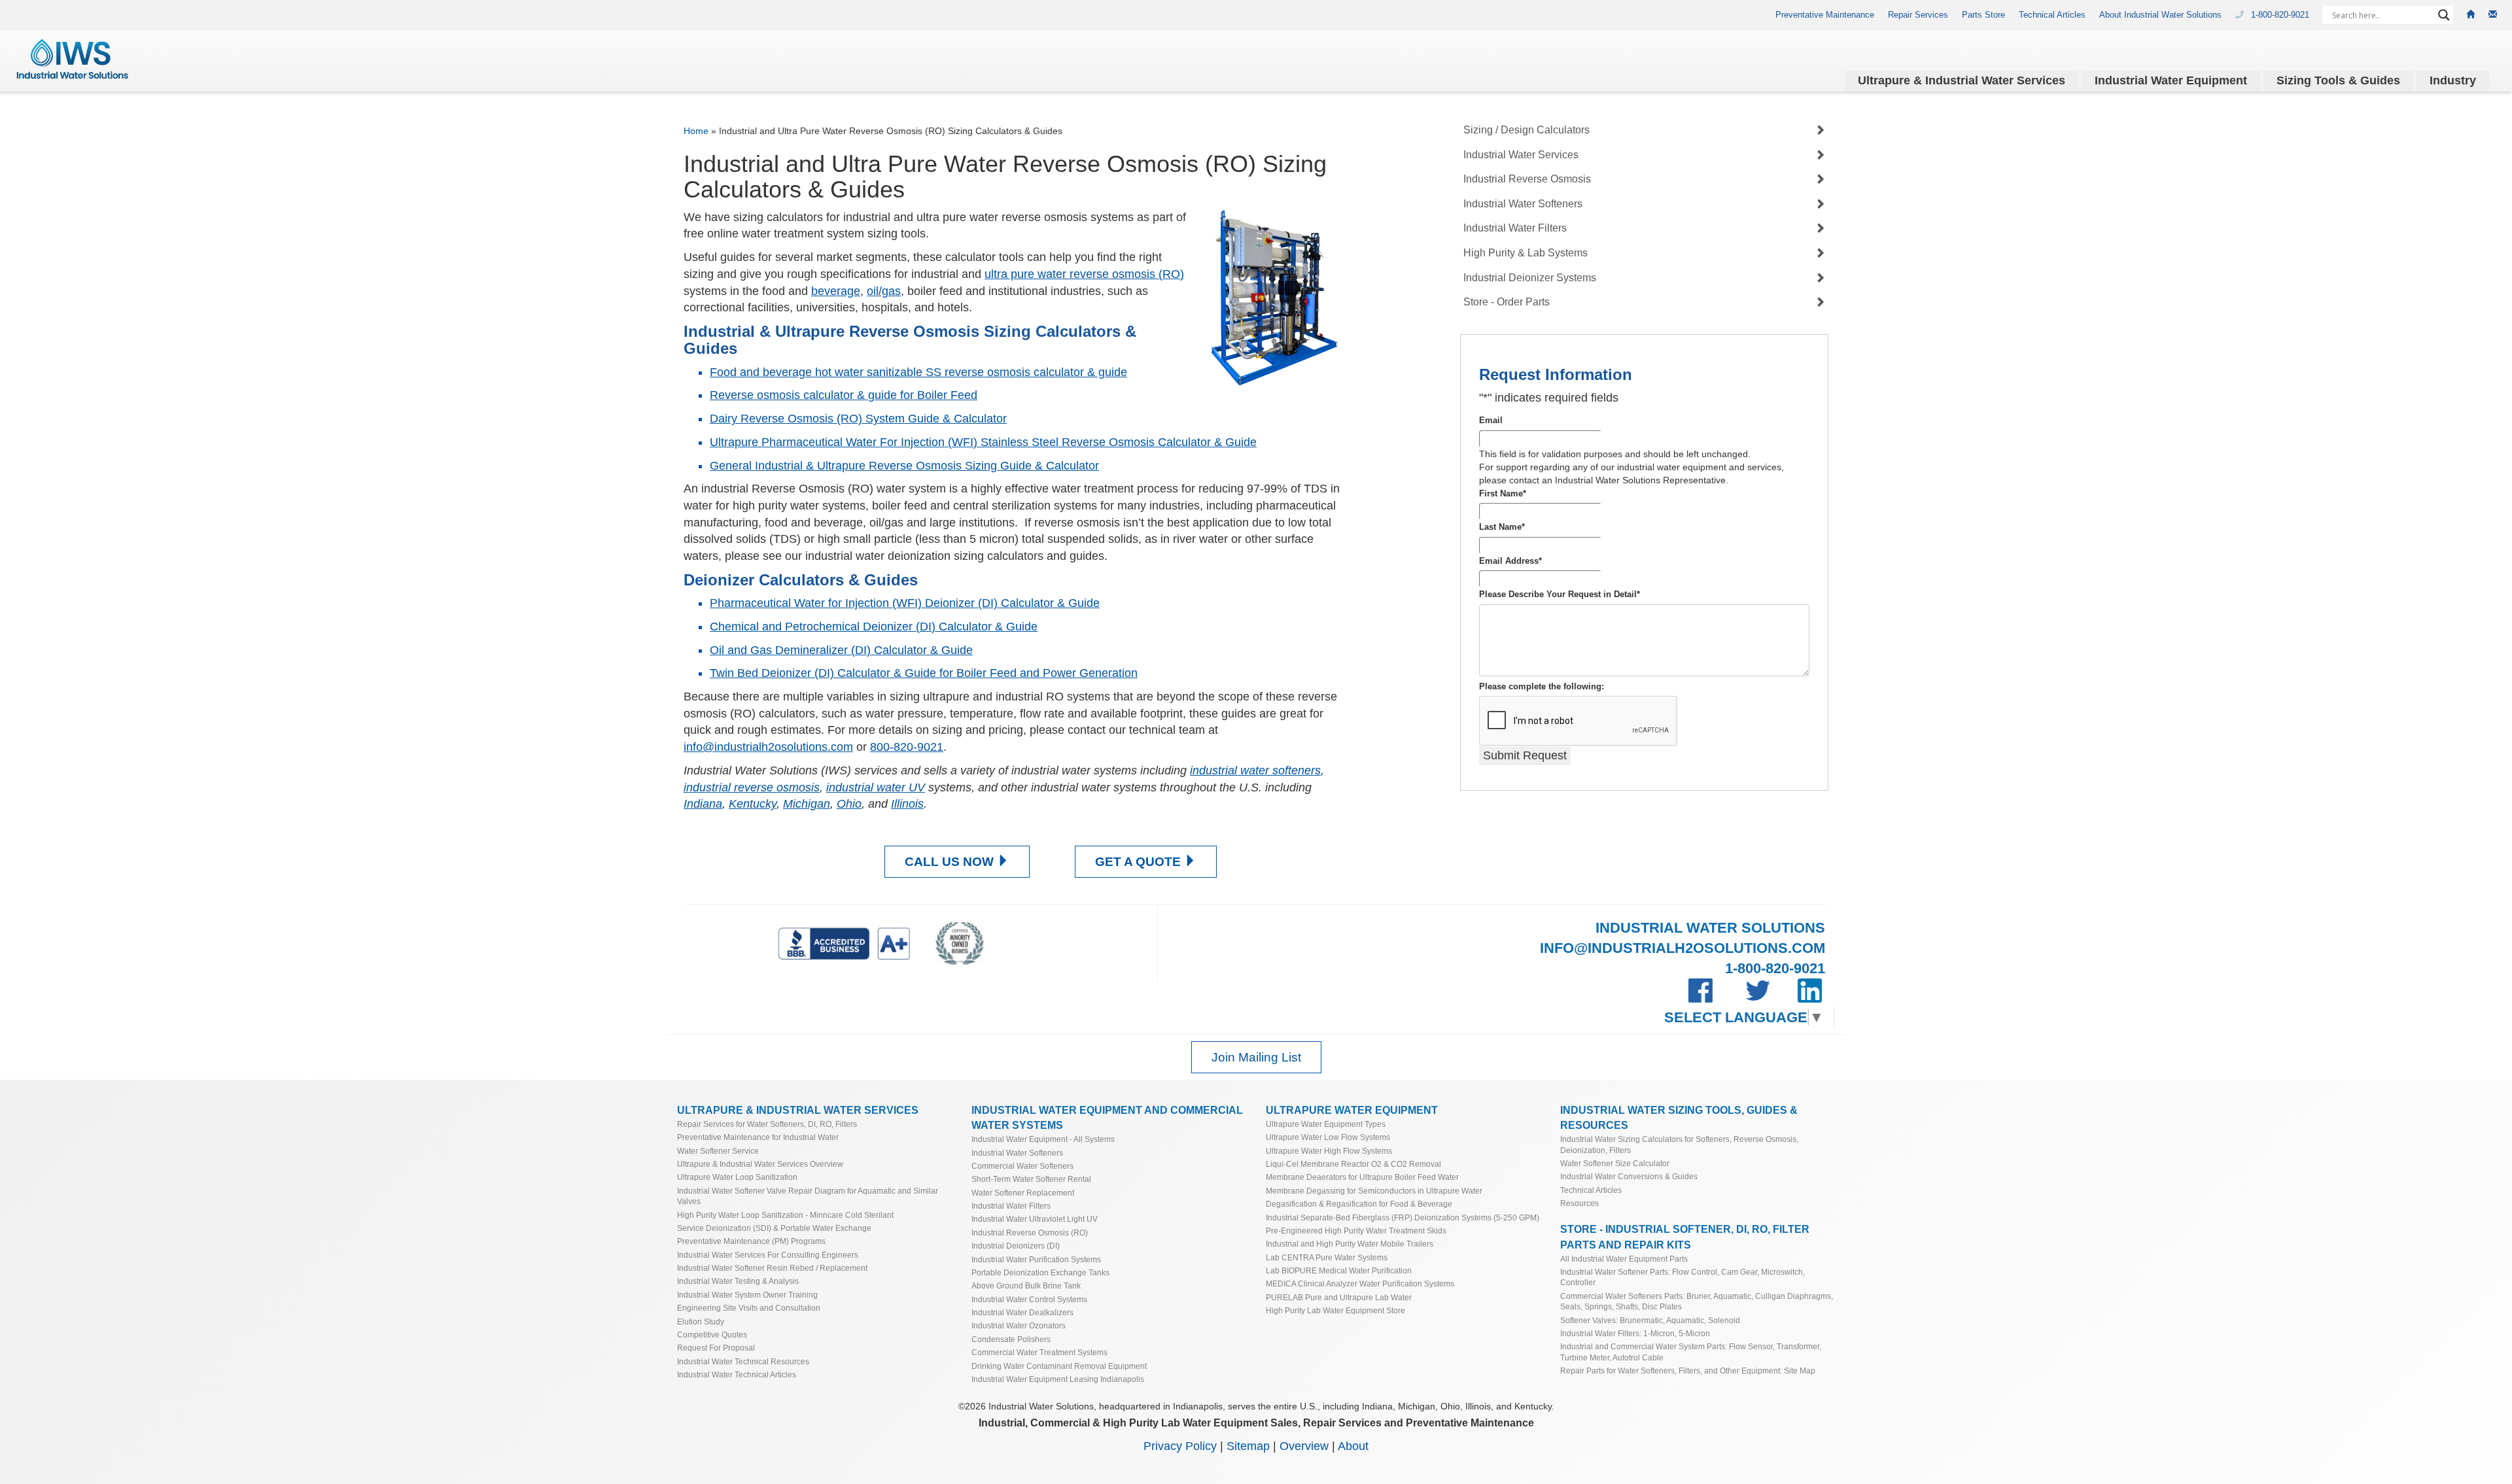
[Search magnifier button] (2444, 15)
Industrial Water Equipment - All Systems (1043, 1139)
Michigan (807, 804)
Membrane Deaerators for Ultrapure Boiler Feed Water (1362, 1177)
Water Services (1962, 80)
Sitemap (1248, 1446)
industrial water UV (876, 787)
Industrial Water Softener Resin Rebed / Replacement (772, 1268)
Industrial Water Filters (1515, 228)
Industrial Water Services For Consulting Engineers (768, 1255)
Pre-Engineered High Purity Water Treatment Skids (1356, 1231)
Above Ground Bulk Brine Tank (1026, 1286)
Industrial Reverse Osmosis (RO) (1030, 1233)
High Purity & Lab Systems (1526, 253)
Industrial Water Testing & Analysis (738, 1281)
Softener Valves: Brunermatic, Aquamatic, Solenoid (1650, 1320)
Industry (2453, 80)
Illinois (907, 804)
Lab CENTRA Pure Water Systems (1327, 1257)
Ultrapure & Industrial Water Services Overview (760, 1164)
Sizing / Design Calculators (1526, 130)
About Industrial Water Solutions (2160, 15)
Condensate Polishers (1011, 1339)
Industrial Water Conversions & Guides (1629, 1176)
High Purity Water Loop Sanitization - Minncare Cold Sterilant (785, 1215)
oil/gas (884, 291)
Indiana (703, 804)
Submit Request (1525, 755)
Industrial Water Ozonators (1019, 1325)
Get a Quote (1140, 862)
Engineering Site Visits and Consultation (749, 1308)
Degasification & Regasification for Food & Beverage (1359, 1204)
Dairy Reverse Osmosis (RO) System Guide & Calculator (858, 419)
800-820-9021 (907, 747)
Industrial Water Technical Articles (737, 1374)
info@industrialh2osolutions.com (768, 747)
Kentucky (753, 804)
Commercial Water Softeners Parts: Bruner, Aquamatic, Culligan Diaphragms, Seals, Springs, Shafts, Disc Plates (1697, 1301)
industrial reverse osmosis (752, 787)
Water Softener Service (718, 1151)
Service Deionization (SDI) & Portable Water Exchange (774, 1228)
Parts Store (1983, 15)
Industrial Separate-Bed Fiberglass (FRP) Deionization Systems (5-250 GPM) (1403, 1217)
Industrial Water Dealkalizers (1022, 1312)
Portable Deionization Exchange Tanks (1040, 1272)
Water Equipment (2171, 80)
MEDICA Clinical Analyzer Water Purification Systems (1360, 1284)
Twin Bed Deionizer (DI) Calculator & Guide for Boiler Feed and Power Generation (924, 673)
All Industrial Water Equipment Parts (1624, 1259)
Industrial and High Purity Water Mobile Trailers (1350, 1244)
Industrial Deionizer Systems (1530, 278)
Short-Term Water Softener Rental (1031, 1179)
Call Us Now (951, 862)
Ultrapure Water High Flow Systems (1329, 1151)
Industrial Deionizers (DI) (1016, 1246)
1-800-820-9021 (2281, 15)
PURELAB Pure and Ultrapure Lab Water (1339, 1297)
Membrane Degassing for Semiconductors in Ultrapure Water (1374, 1191)
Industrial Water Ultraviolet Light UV (1035, 1219)
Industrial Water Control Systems (1029, 1299)
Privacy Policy (1180, 1446)
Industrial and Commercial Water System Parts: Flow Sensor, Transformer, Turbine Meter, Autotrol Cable (1691, 1352)
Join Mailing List (1256, 1057)
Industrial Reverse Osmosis (1527, 179)
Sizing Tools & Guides (2338, 80)
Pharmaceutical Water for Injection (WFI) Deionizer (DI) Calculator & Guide (905, 603)
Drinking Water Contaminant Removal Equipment (1059, 1366)
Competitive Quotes (712, 1335)
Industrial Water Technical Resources (743, 1361)
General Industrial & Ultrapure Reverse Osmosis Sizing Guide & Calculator (904, 466)
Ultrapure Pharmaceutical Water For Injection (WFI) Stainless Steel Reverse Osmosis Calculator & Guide (983, 442)
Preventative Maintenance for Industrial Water (758, 1137)
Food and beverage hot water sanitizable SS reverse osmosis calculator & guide (918, 372)
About (1353, 1446)
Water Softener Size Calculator (1615, 1163)
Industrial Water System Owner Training (747, 1295)
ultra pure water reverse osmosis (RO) (1084, 274)
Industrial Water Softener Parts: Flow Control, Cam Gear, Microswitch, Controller (1683, 1277)
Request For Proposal (716, 1348)
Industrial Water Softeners (1523, 204)
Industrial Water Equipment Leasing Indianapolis (1058, 1379)
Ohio (849, 804)
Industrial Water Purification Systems (1036, 1259)
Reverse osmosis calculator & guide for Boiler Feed (844, 395)
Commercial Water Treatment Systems (1039, 1352)
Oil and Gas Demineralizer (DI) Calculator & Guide (841, 650)
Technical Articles (2052, 15)
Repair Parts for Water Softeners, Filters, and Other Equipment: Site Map (1688, 1371)
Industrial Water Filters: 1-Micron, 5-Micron (1635, 1333)
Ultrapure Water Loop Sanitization (737, 1177)
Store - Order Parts (1507, 302)
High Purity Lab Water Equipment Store (1335, 1310)
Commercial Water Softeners (1022, 1166)
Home (696, 131)
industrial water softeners (1255, 770)
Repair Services (1918, 15)
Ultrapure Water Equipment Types (1326, 1124)
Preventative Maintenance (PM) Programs (751, 1241)
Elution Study (701, 1321)
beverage (836, 291)
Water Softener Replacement (1023, 1193)
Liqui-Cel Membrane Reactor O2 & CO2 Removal (1353, 1164)
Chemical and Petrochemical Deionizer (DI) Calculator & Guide (874, 627)
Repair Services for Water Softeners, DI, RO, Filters (767, 1124)
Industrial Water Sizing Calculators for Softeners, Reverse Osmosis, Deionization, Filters (1679, 1144)
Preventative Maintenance (1825, 15)
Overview (1304, 1446)
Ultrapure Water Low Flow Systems (1328, 1137)
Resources (1579, 1203)
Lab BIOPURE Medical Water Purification (1339, 1270)
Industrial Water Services (1521, 155)
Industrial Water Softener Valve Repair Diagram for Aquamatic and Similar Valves (808, 1196)
